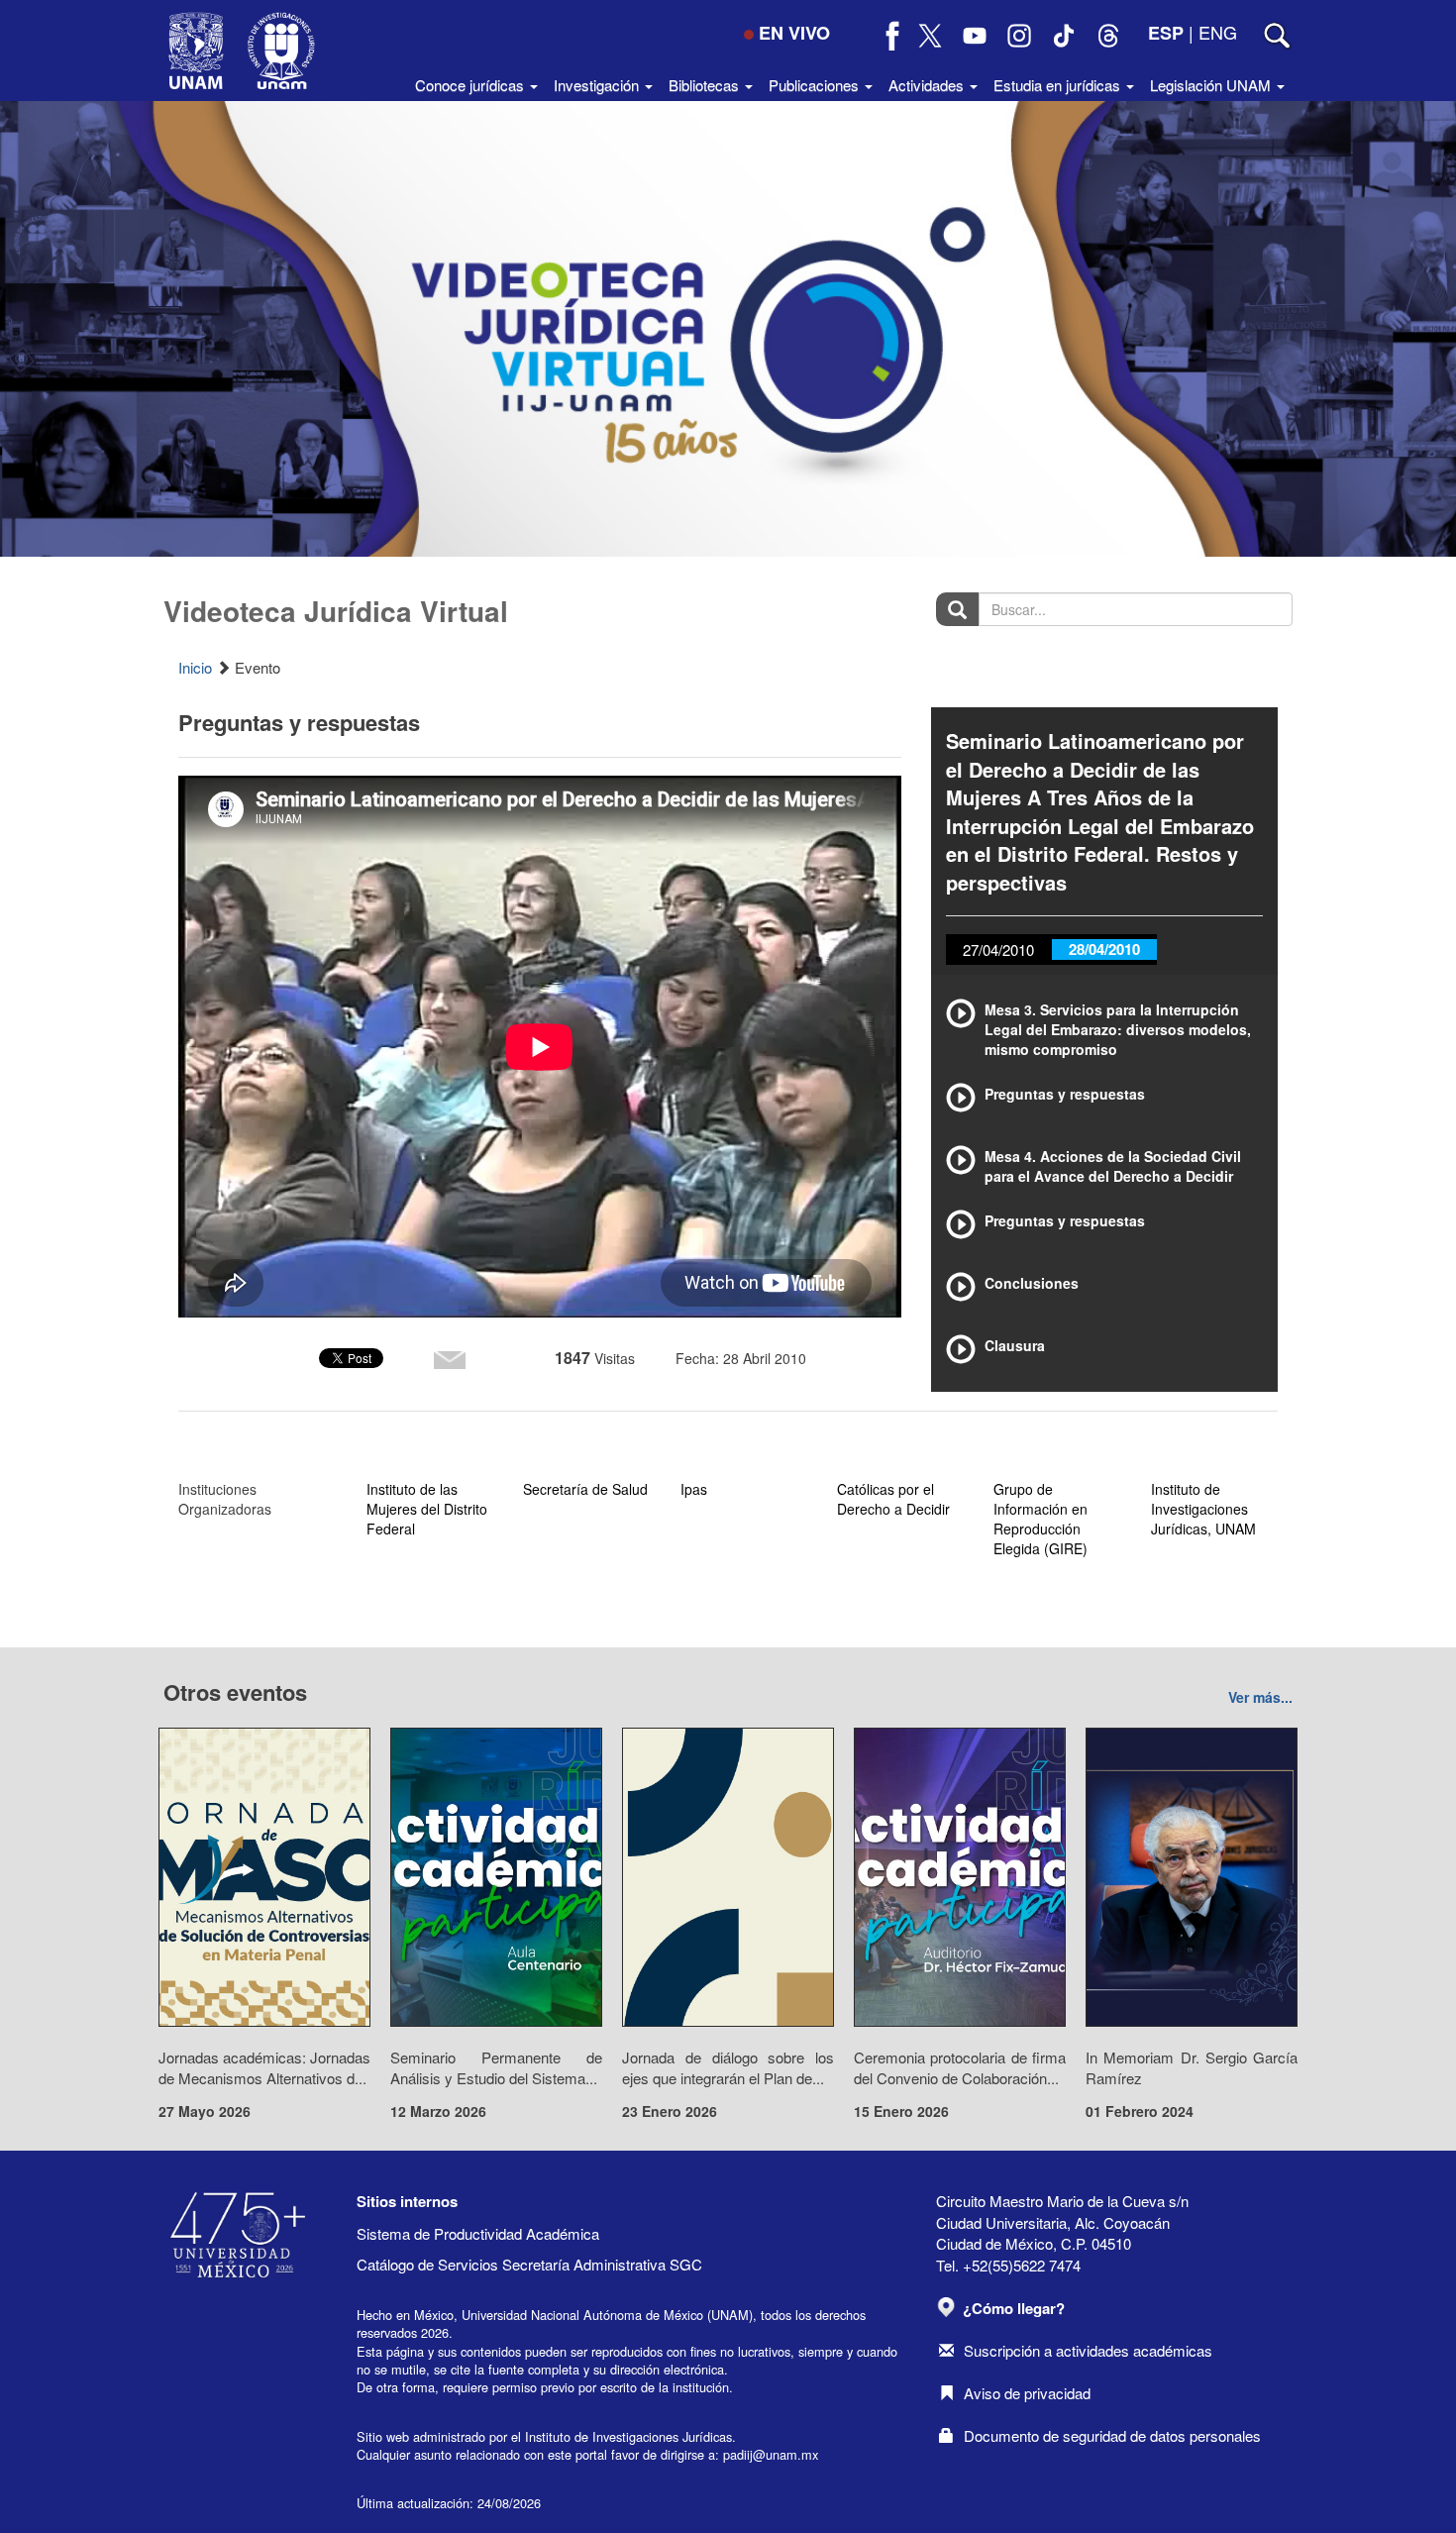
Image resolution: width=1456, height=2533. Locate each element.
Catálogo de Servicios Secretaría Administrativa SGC (529, 2264)
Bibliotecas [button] (706, 85)
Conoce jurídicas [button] (471, 85)
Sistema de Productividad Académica (478, 2233)
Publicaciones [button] (816, 85)
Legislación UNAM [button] (1212, 85)
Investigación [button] (598, 85)
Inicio (195, 667)
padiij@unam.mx (771, 2454)
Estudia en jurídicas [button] (1059, 85)
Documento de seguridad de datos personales (1112, 2435)
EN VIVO (794, 33)
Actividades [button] (928, 85)
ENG (1218, 32)
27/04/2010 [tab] (998, 950)
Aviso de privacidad (1027, 2393)
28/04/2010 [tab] (1104, 949)
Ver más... (1260, 1697)
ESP (1166, 33)
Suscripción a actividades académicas (1088, 2350)
